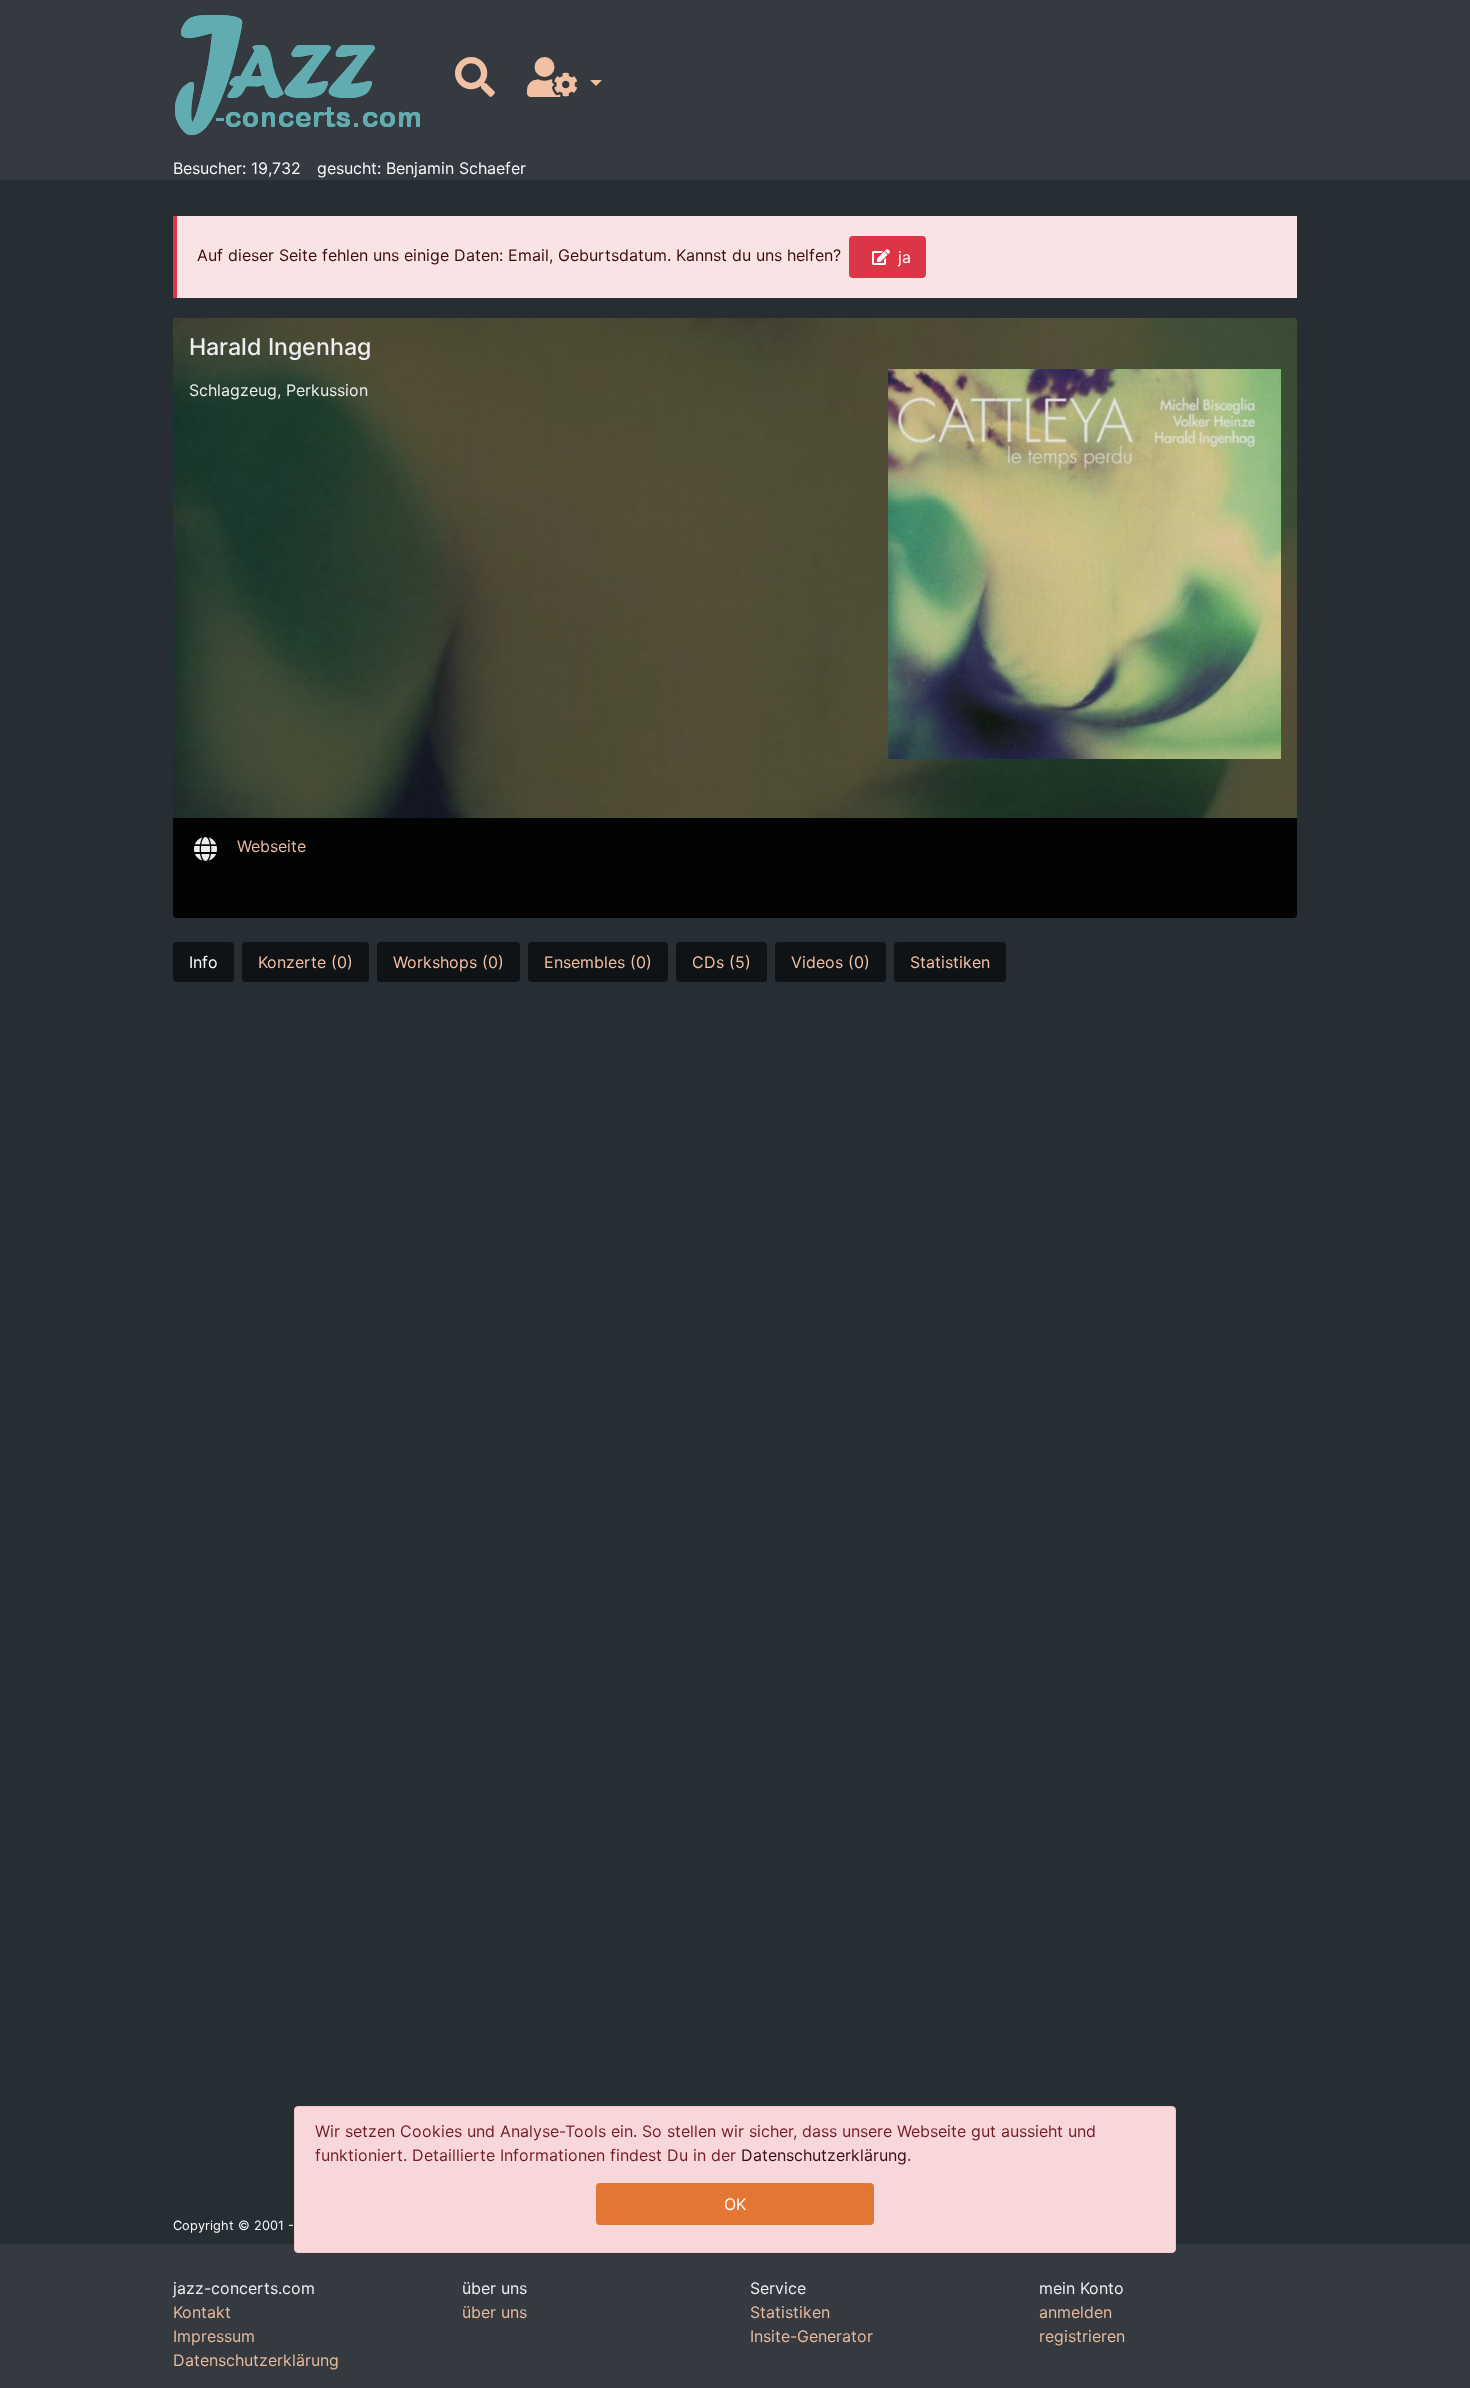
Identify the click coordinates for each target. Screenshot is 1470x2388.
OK (735, 2204)
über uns (494, 2312)
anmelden (1075, 2312)
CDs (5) (721, 962)
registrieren (1082, 2336)
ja (904, 257)
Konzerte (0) (305, 962)
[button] (560, 78)
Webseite (271, 846)
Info (203, 962)
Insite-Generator (811, 2336)
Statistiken (950, 962)
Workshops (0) (448, 962)
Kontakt (202, 2312)
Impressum (214, 2336)
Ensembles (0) (598, 962)
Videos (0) (830, 962)
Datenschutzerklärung (824, 2155)
